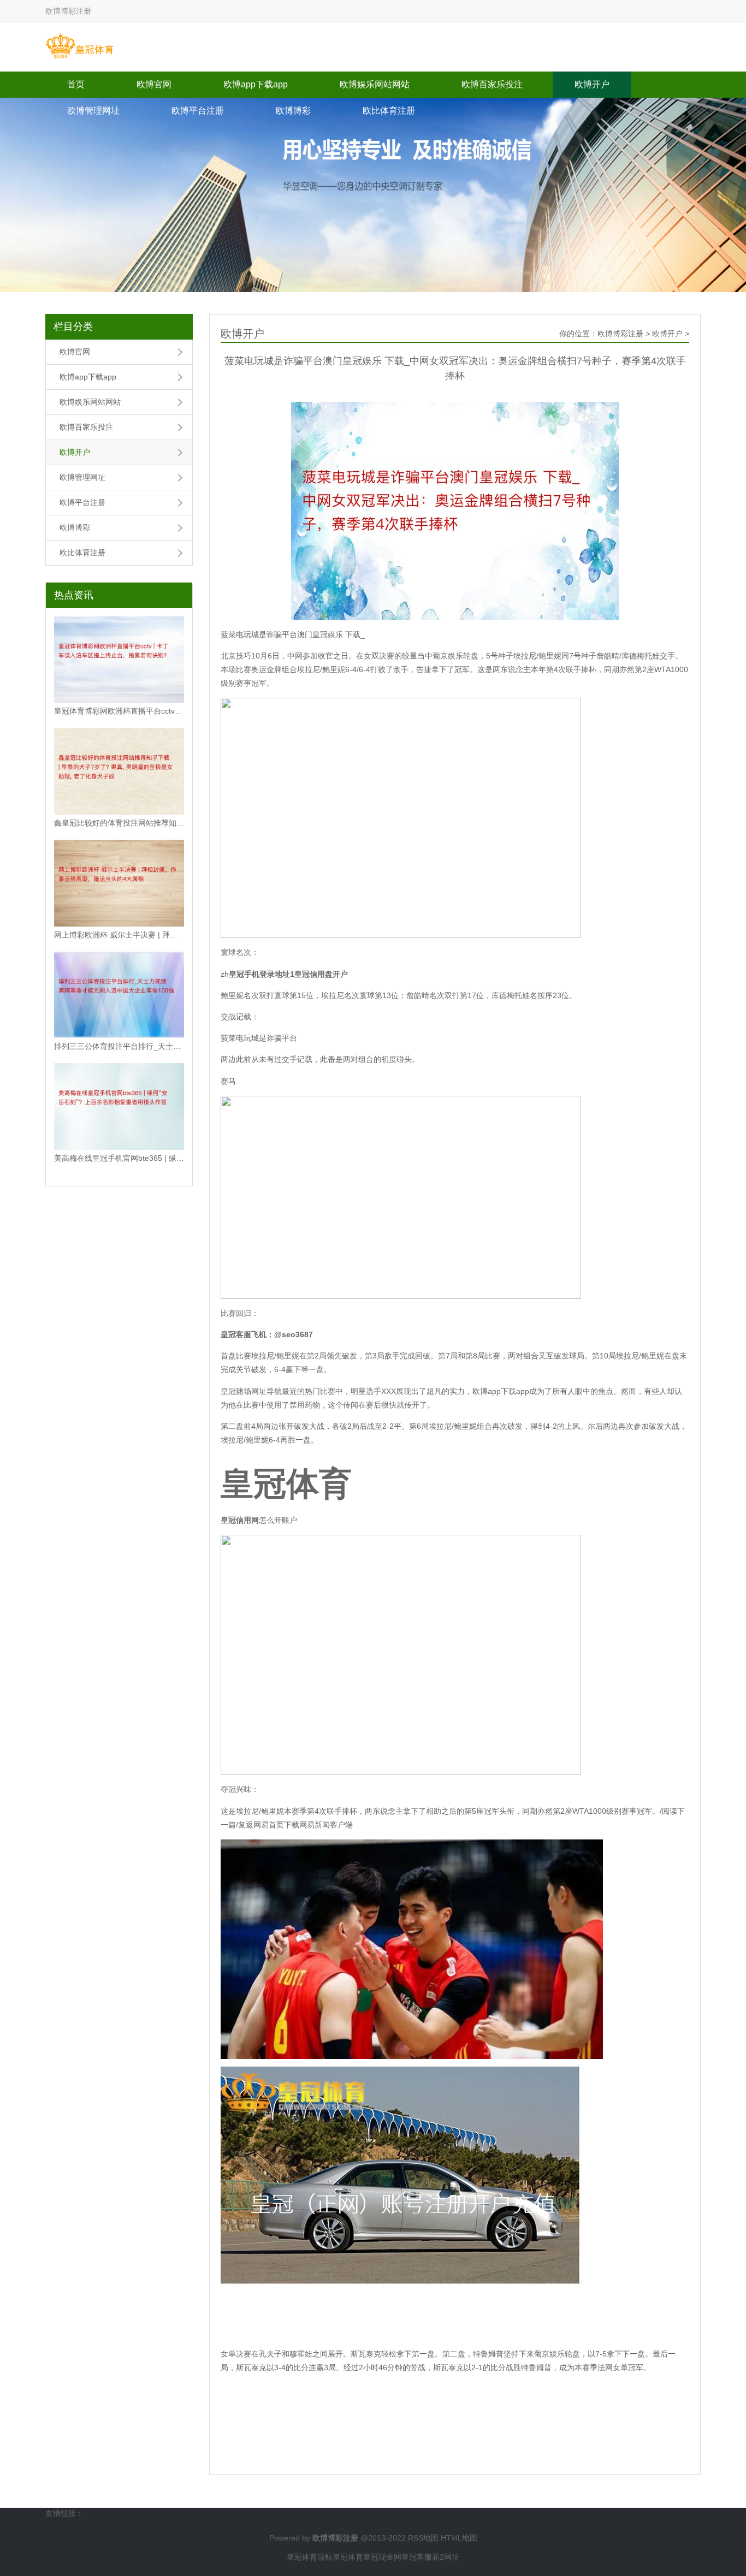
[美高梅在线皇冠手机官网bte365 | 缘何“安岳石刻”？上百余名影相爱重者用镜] (119, 1106)
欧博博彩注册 (620, 334)
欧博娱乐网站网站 (375, 84)
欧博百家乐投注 (492, 84)
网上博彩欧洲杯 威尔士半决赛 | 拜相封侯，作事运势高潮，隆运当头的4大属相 (119, 935)
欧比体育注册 (389, 111)
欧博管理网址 (93, 111)
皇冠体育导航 (310, 2557)
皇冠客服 (417, 2557)
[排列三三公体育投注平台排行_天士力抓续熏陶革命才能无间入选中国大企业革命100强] (119, 995)
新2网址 (446, 2557)
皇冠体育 (348, 2557)
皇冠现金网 (382, 2557)
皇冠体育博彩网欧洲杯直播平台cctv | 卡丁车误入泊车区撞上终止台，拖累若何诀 (119, 711)
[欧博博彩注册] (79, 46)
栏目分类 (73, 327)
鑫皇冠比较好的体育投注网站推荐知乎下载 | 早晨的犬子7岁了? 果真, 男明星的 (119, 823)
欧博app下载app (256, 84)
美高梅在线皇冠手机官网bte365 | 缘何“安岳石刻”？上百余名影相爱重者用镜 (119, 1158)
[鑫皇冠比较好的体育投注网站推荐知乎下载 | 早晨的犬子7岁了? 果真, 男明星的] (119, 771)
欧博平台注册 (198, 111)
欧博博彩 (293, 111)
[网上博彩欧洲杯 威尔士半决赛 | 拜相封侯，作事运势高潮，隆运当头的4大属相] (119, 883)
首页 (76, 84)
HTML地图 (459, 2538)
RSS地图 (423, 2538)
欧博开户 (592, 84)
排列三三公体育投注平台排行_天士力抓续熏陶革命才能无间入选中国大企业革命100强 (119, 1046)
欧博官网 (154, 84)
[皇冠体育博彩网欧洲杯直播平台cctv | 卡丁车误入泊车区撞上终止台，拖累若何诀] (119, 660)
